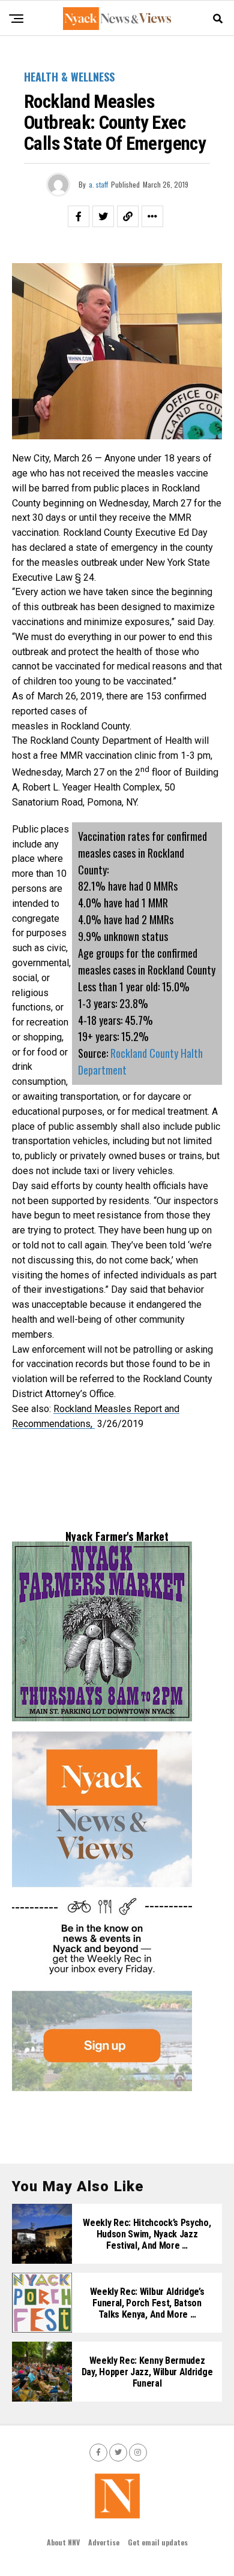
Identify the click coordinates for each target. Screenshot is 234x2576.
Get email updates (158, 2542)
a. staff (98, 184)
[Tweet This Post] (103, 216)
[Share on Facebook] (79, 216)
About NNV (63, 2542)
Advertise (104, 2542)
